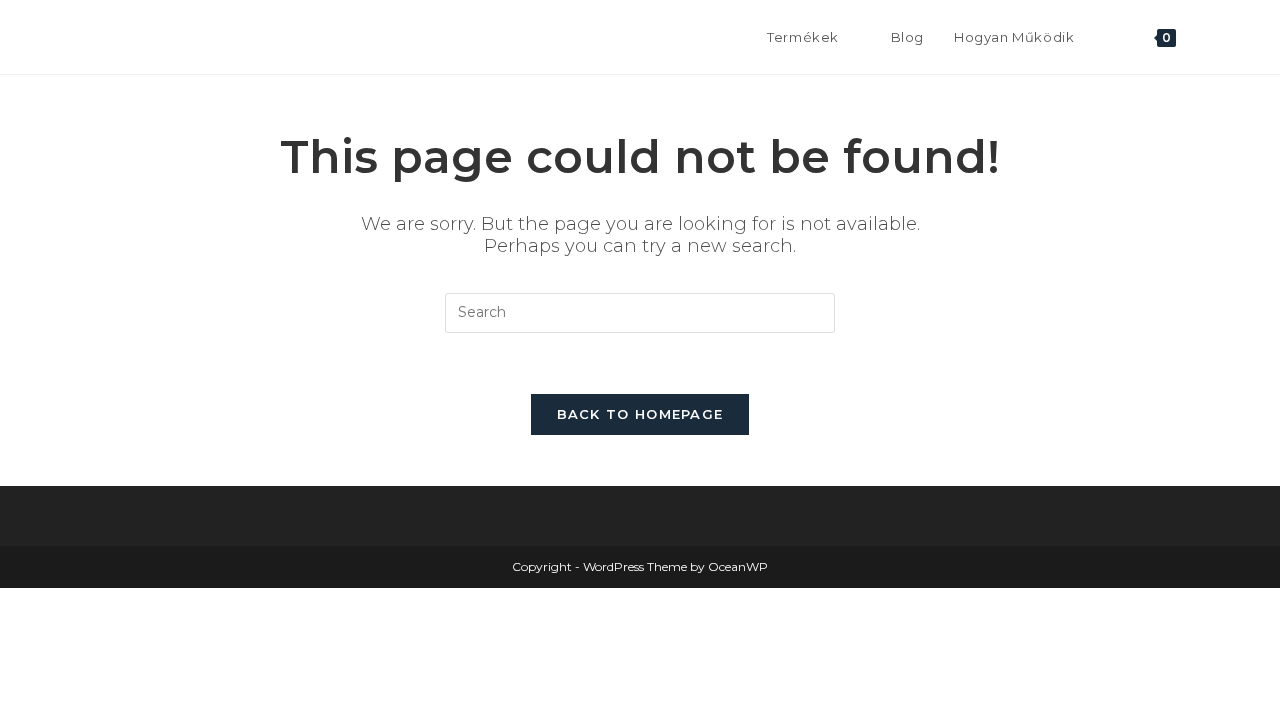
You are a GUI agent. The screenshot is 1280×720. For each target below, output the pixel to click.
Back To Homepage (640, 414)
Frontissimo (135, 36)
